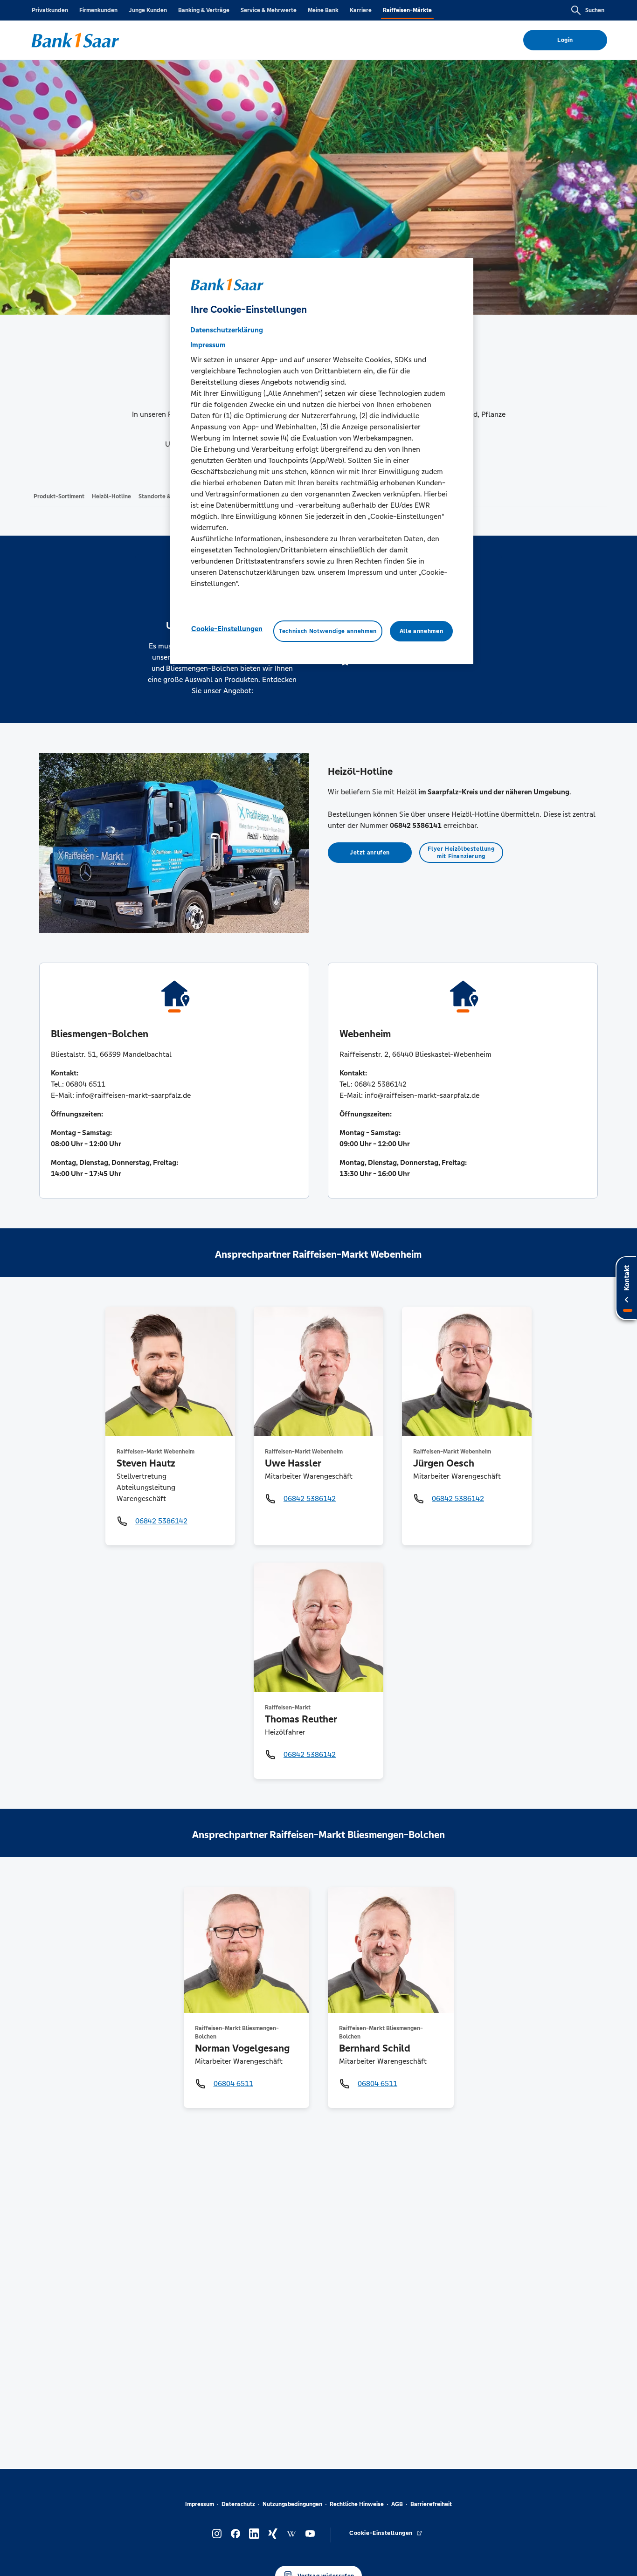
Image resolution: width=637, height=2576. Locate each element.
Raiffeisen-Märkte (407, 10)
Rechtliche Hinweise (357, 2504)
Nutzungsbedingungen (292, 2504)
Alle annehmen (421, 631)
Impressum (200, 2504)
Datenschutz (238, 2504)
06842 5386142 (161, 1521)
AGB (397, 2504)
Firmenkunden (98, 10)
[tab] (59, 496)
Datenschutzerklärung (227, 329)
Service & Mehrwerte (269, 10)
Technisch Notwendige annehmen (328, 631)
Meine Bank (323, 10)
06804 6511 (233, 2084)
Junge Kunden (148, 10)
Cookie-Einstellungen (227, 628)
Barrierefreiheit (431, 2504)
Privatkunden (50, 10)
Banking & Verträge (204, 10)
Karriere (361, 10)
